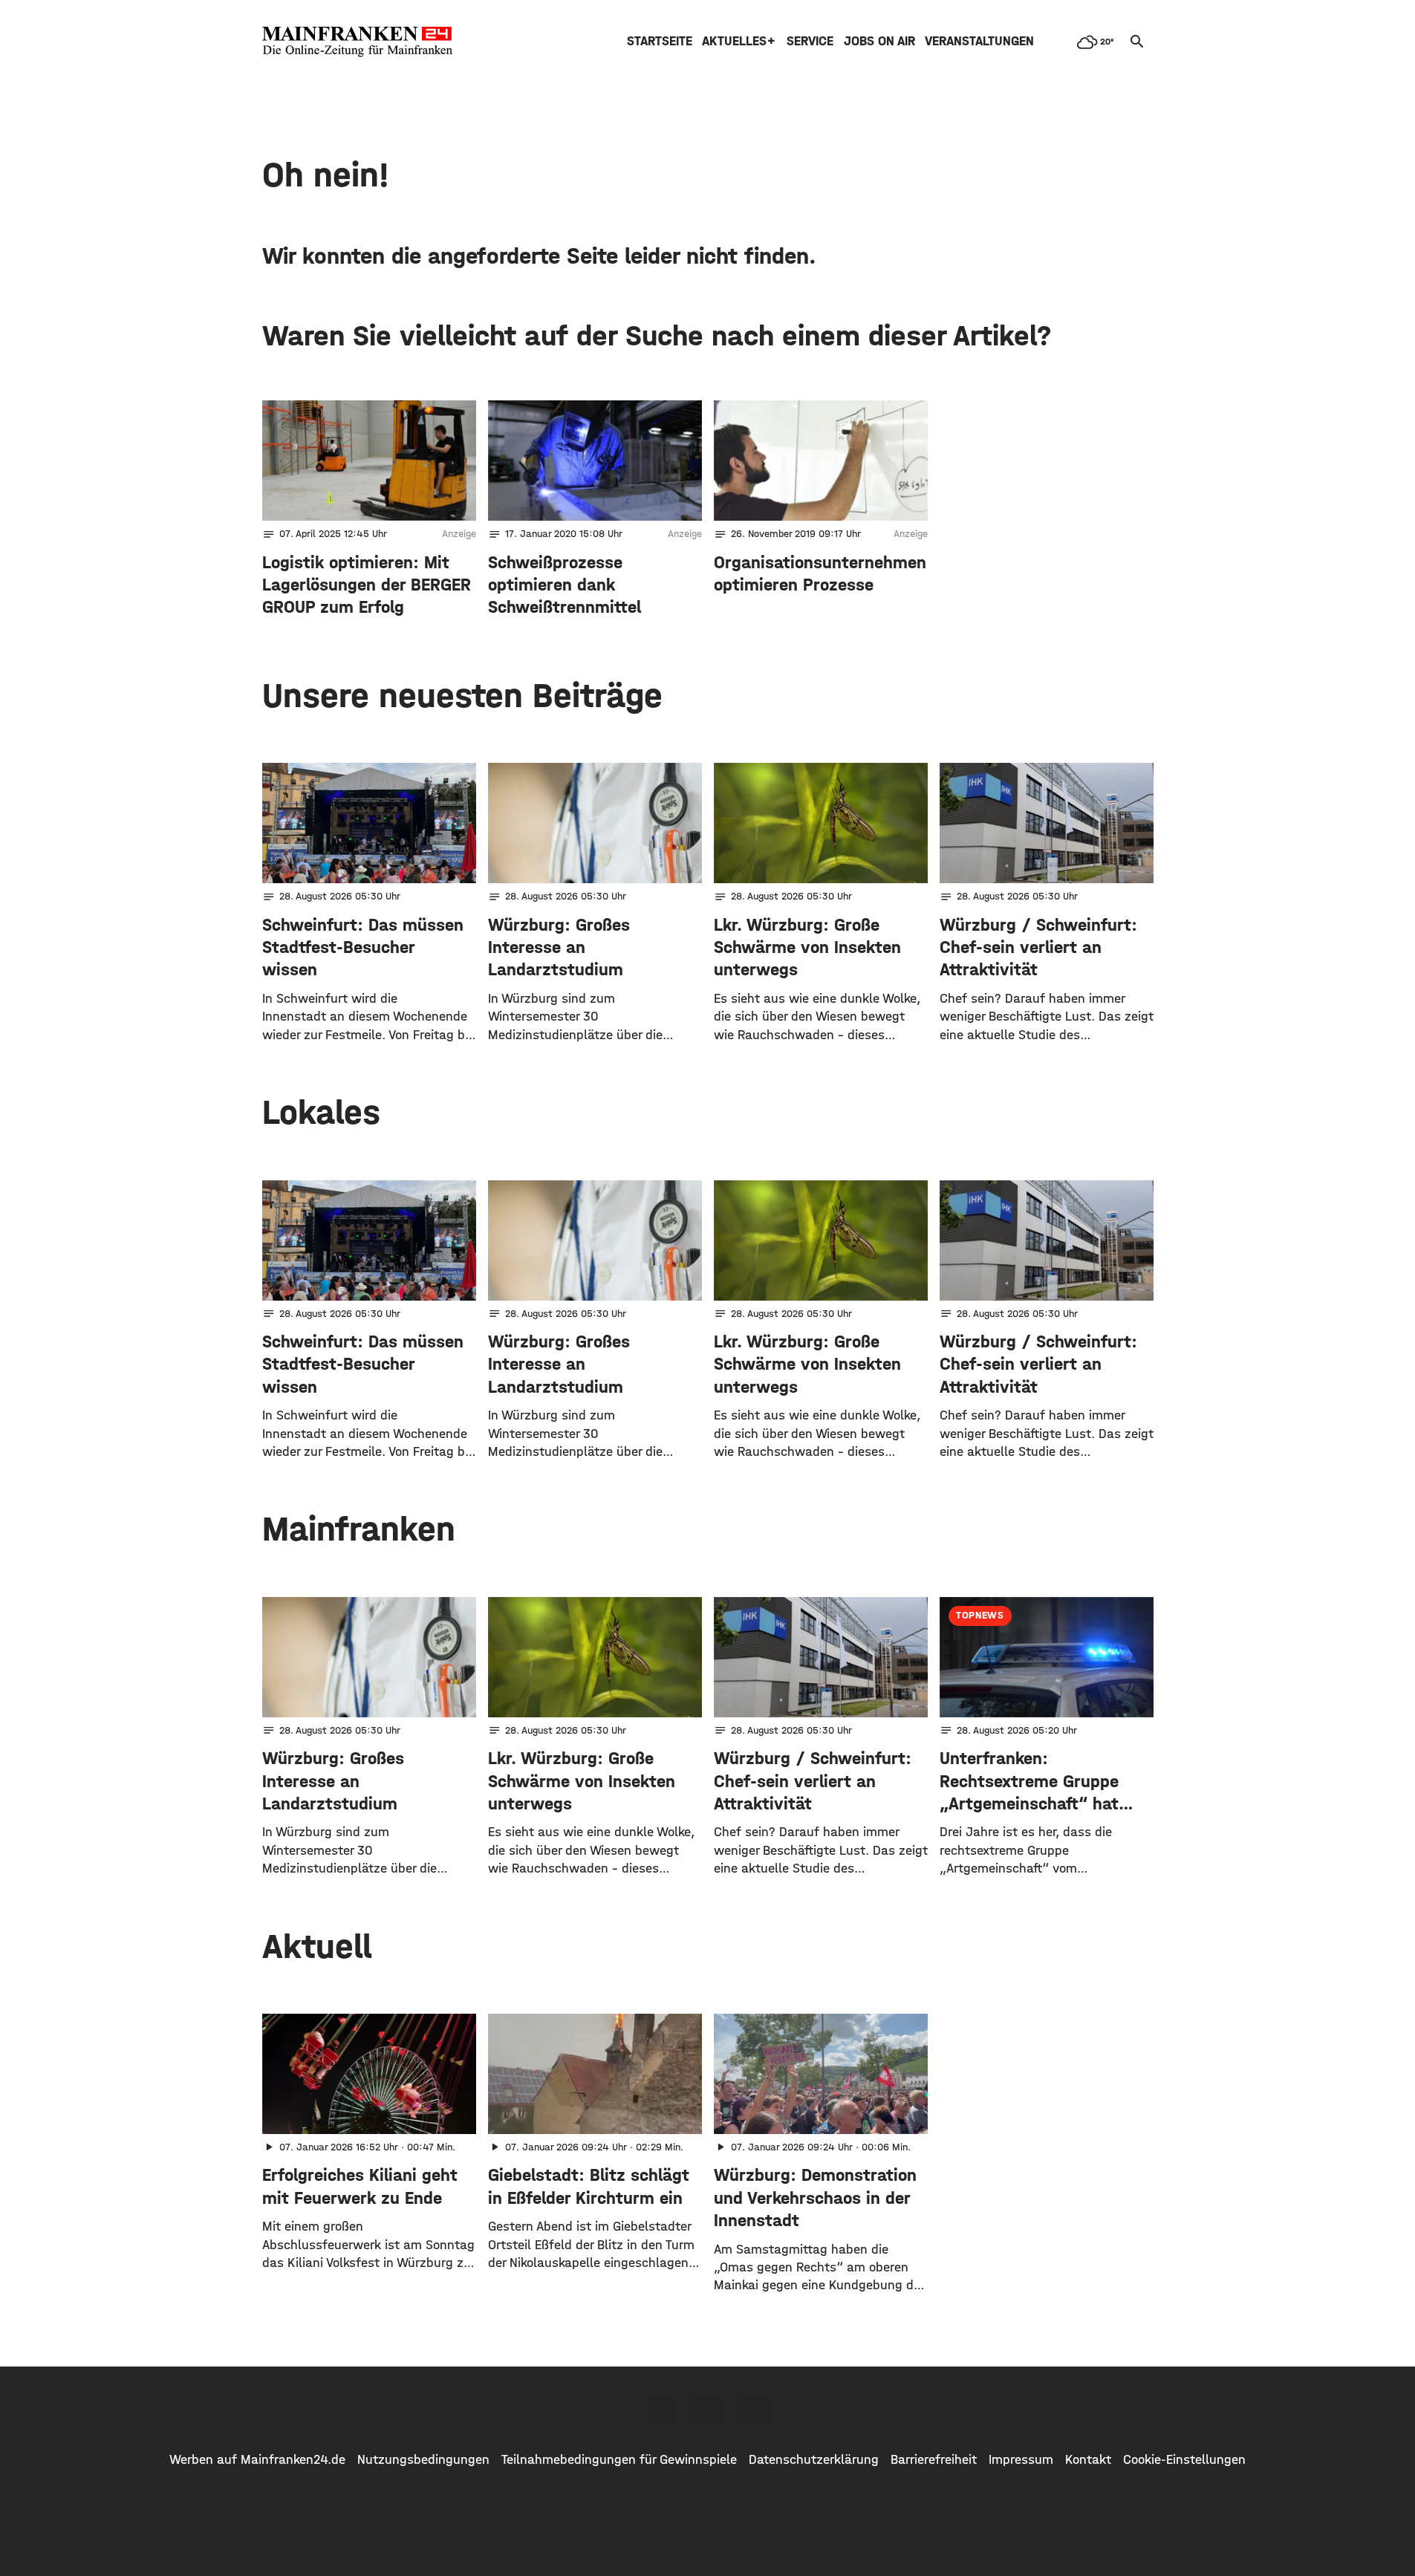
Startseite (660, 41)
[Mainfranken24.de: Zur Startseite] (357, 42)
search (1137, 42)
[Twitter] (708, 2409)
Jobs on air (879, 41)
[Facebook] (662, 2409)
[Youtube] (754, 2409)
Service (810, 41)
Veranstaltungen (979, 41)
